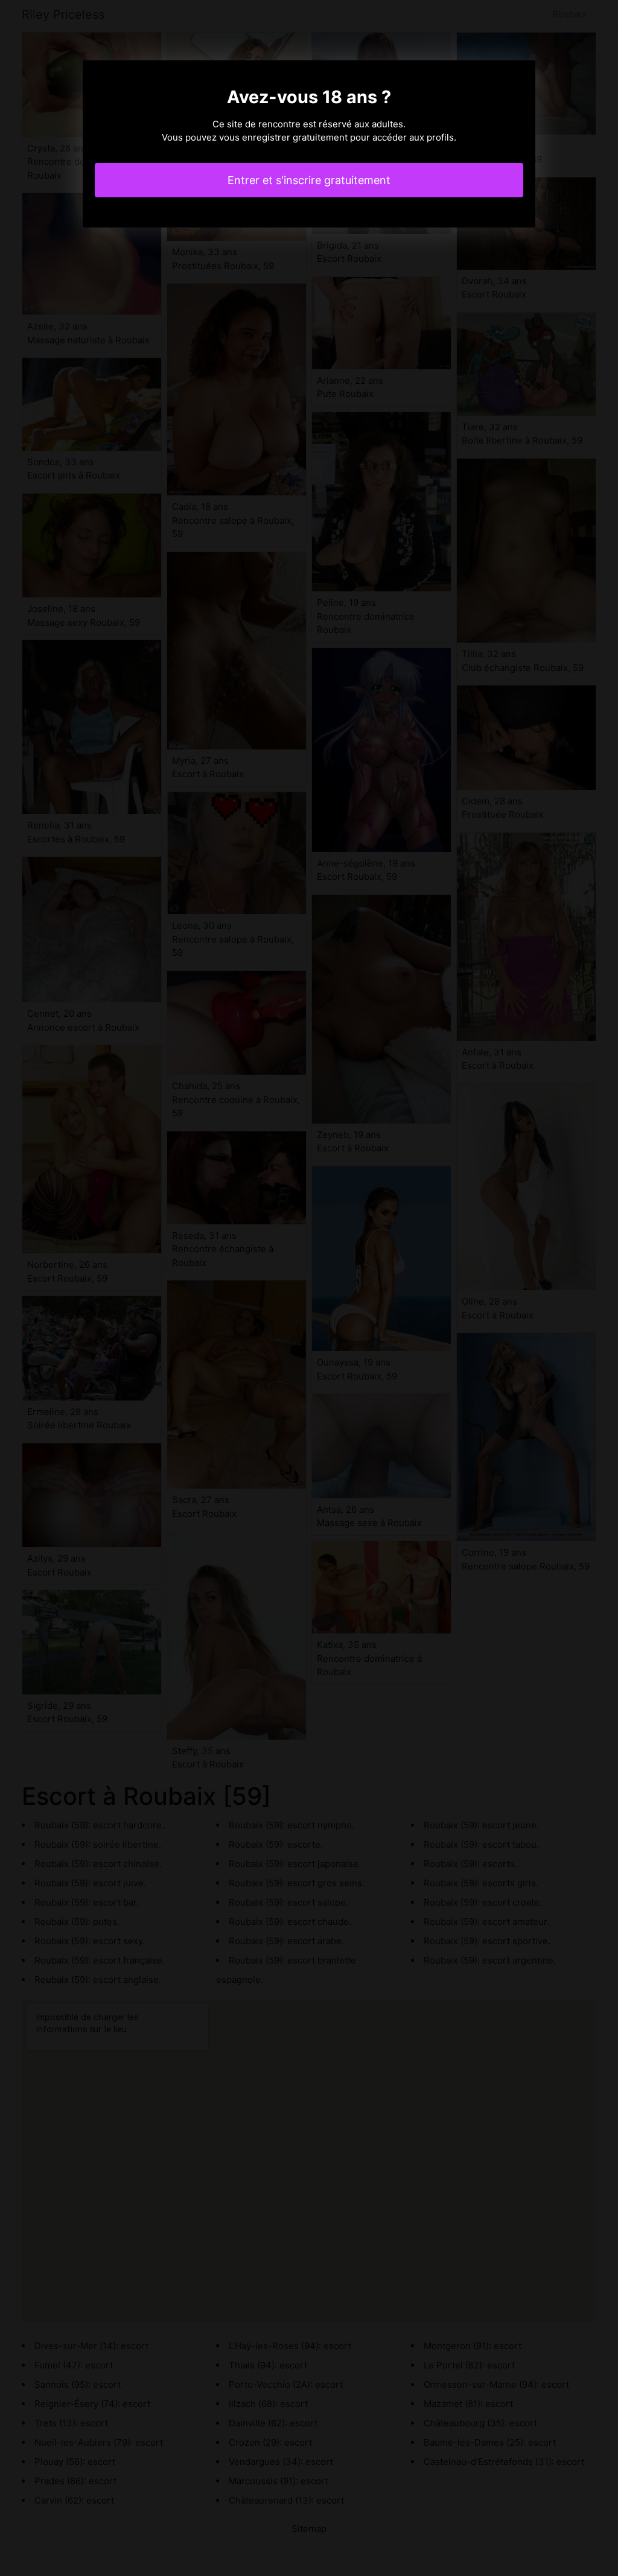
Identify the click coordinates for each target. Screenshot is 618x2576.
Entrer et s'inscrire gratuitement (309, 180)
